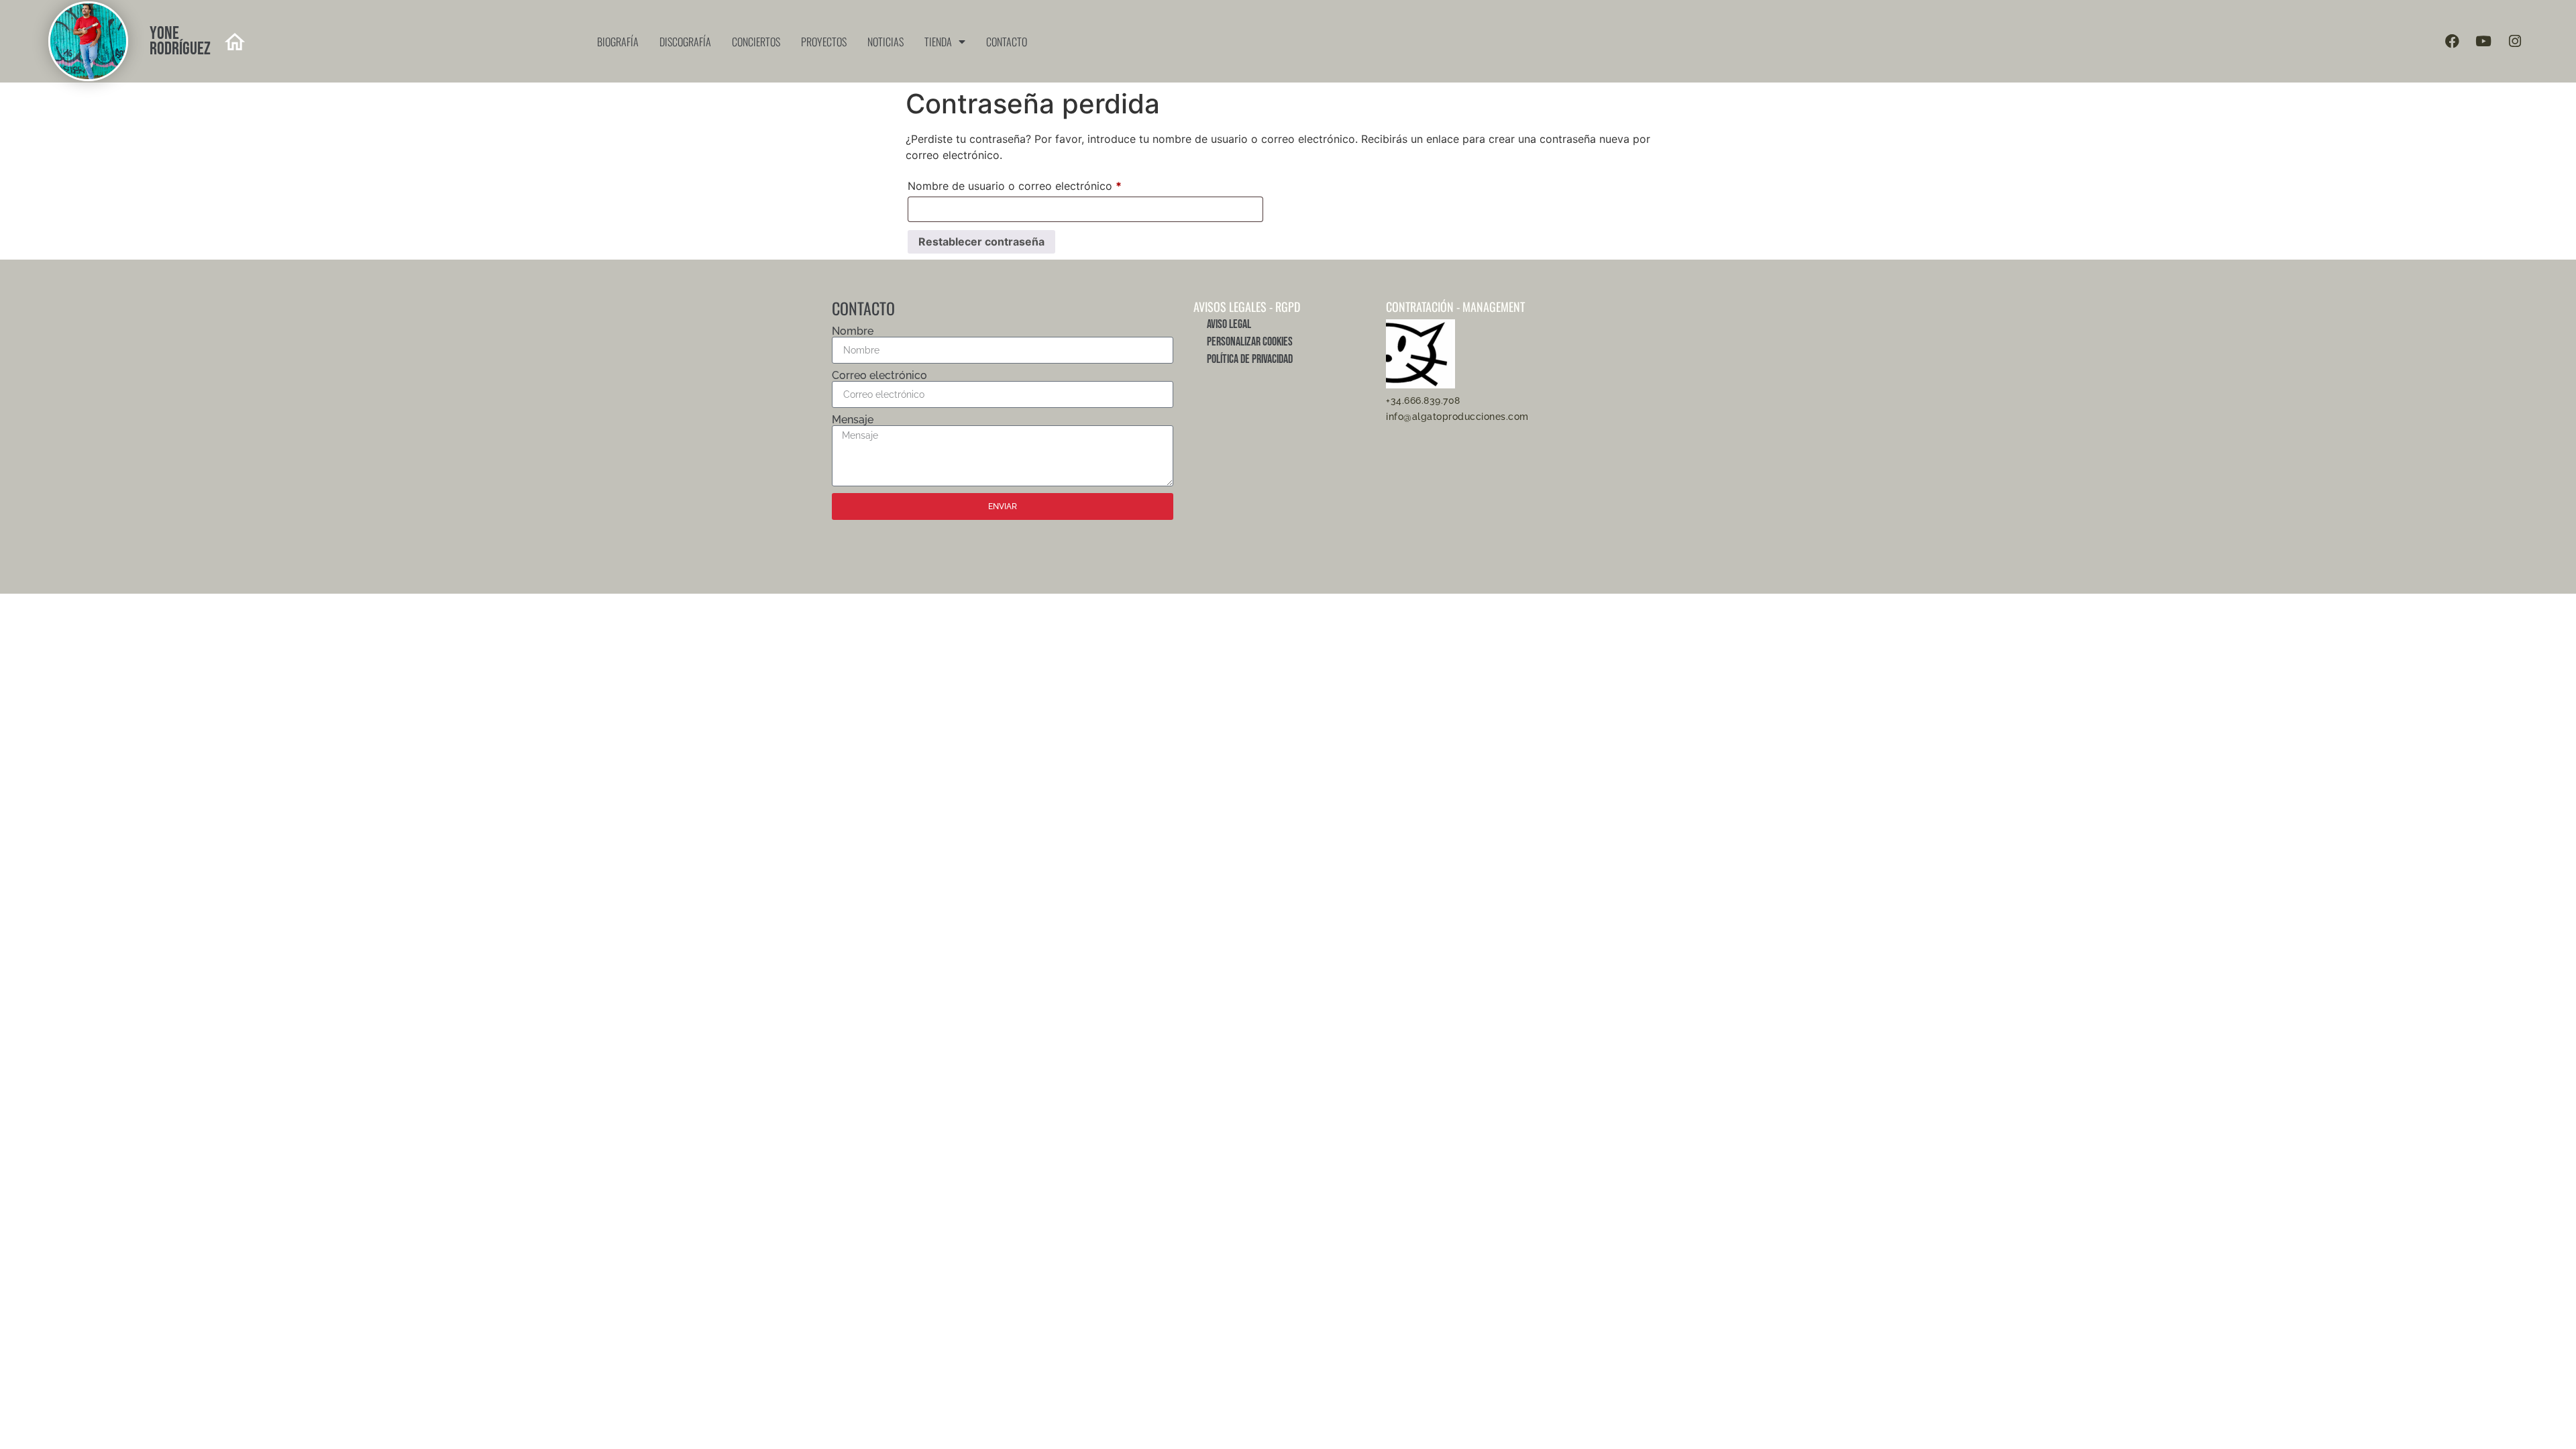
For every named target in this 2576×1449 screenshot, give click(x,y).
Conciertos (756, 42)
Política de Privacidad (1250, 359)
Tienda (938, 42)
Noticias (885, 42)
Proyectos (824, 42)
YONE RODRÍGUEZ (180, 41)
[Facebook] (2452, 42)
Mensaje (853, 420)
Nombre (853, 331)
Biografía (618, 42)
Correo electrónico (879, 376)
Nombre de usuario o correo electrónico (1043, 184)
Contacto (1007, 42)
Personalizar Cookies (1250, 342)
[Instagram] (2515, 42)
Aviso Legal (1229, 324)
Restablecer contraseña (981, 241)
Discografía (685, 42)
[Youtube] (2483, 42)
